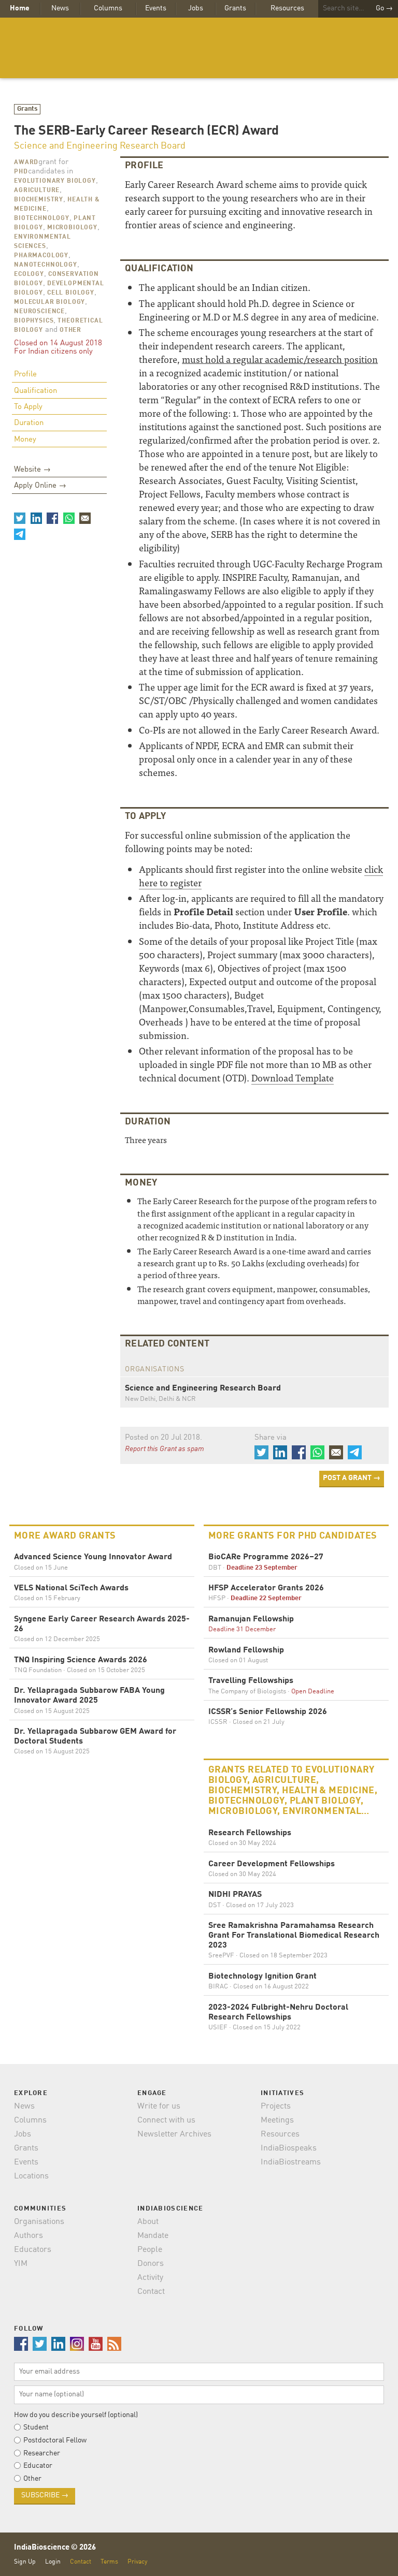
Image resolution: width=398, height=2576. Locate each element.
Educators (33, 2250)
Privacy (137, 2562)
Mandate (153, 2236)
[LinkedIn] (36, 518)
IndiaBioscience (199, 48)
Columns (108, 8)
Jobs (196, 8)
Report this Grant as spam (165, 1449)
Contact (151, 2292)
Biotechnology (42, 218)
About (148, 2222)
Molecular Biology (49, 302)
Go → (384, 8)
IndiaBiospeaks (289, 2148)
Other (70, 330)
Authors (29, 2236)
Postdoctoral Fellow (55, 2440)
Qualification (35, 391)
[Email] (85, 518)
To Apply (28, 407)
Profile (25, 375)
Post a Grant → (352, 1478)
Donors (151, 2264)
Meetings (277, 2120)
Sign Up (25, 2562)
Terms (109, 2562)
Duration (29, 423)
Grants (235, 8)
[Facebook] (52, 518)
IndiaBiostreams (291, 2162)
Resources (287, 8)
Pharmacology (41, 256)
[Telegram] (20, 534)
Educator (38, 2466)
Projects (276, 2106)
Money (25, 440)
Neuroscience (39, 312)
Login (53, 2562)
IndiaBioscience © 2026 (55, 2548)
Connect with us (166, 2120)
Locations (31, 2176)
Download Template (293, 1078)
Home (20, 8)
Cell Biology (71, 293)
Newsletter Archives (174, 2134)
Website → (32, 470)
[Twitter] (20, 518)
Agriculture (37, 191)
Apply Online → (40, 486)
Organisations (39, 2222)
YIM (21, 2264)
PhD (21, 172)
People (150, 2250)
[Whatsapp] (68, 518)
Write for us (159, 2106)
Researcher (42, 2453)
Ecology (29, 274)
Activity (150, 2278)
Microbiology (72, 228)
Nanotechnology (46, 265)
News (60, 8)
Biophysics (34, 321)
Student (36, 2427)
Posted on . (164, 1438)
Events (156, 8)
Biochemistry (39, 200)
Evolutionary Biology (55, 181)
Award (26, 163)
